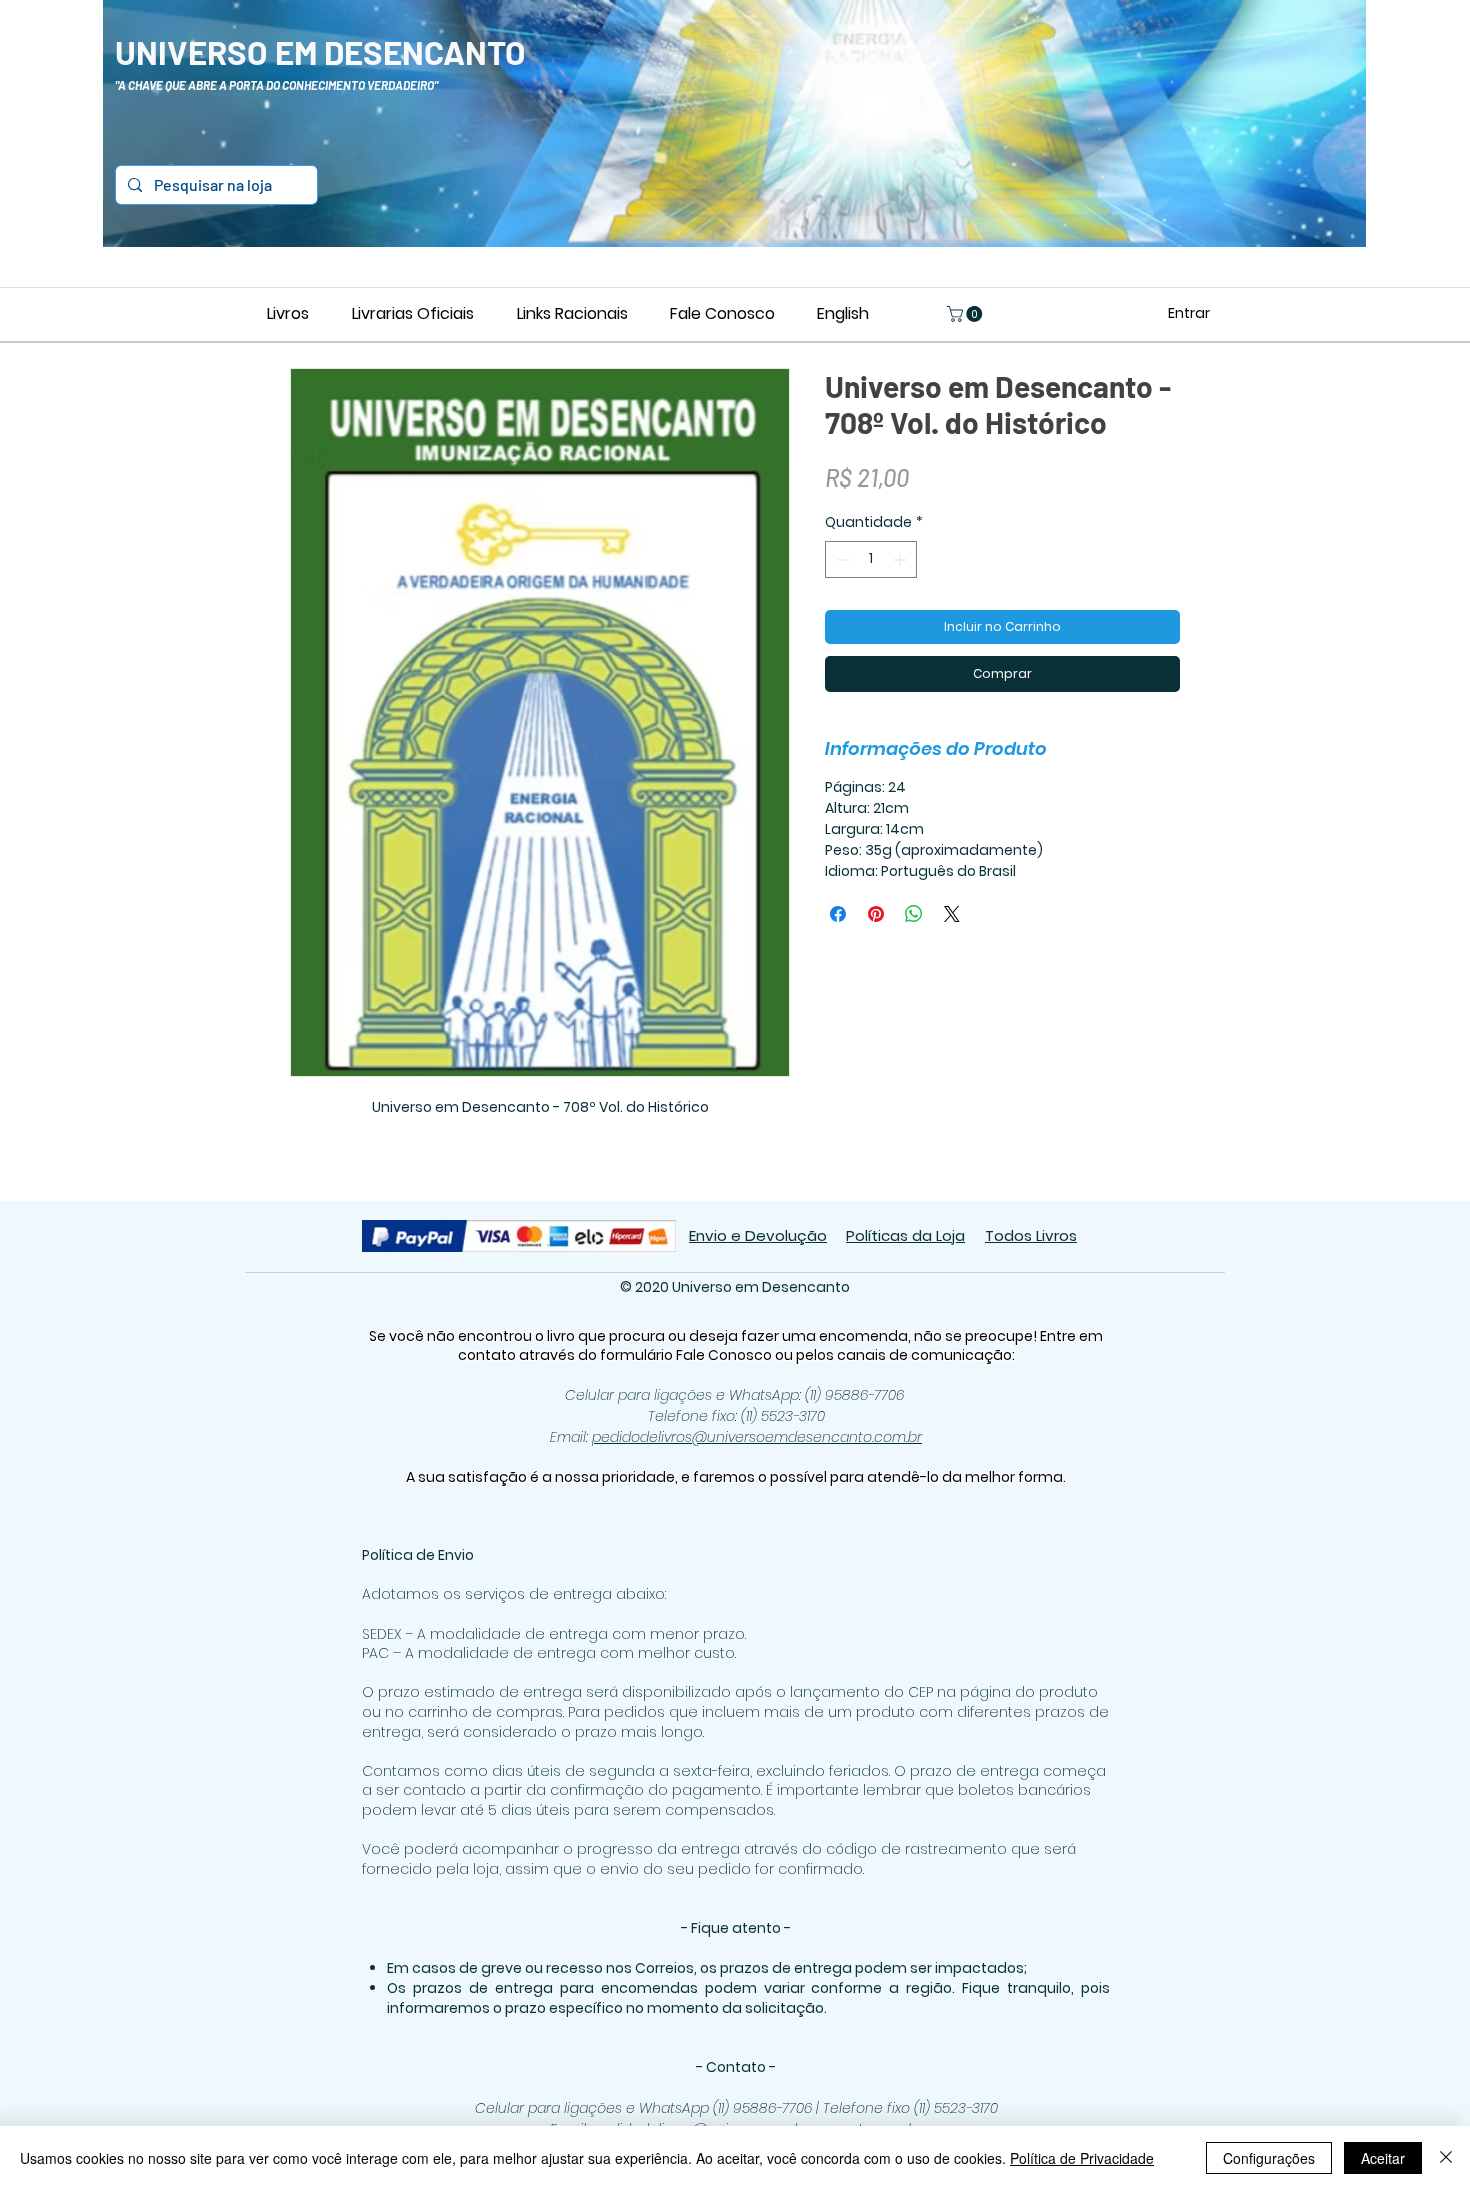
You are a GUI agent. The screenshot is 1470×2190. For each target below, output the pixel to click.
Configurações (1269, 2158)
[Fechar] (1446, 2158)
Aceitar (1383, 2158)
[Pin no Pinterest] (876, 914)
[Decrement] (840, 559)
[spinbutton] (871, 559)
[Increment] (901, 559)
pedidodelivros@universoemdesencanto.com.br (757, 1437)
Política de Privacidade (1082, 2158)
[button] (966, 314)
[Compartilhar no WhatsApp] (914, 914)
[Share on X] (952, 914)
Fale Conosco (725, 1355)
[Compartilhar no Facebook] (838, 914)
